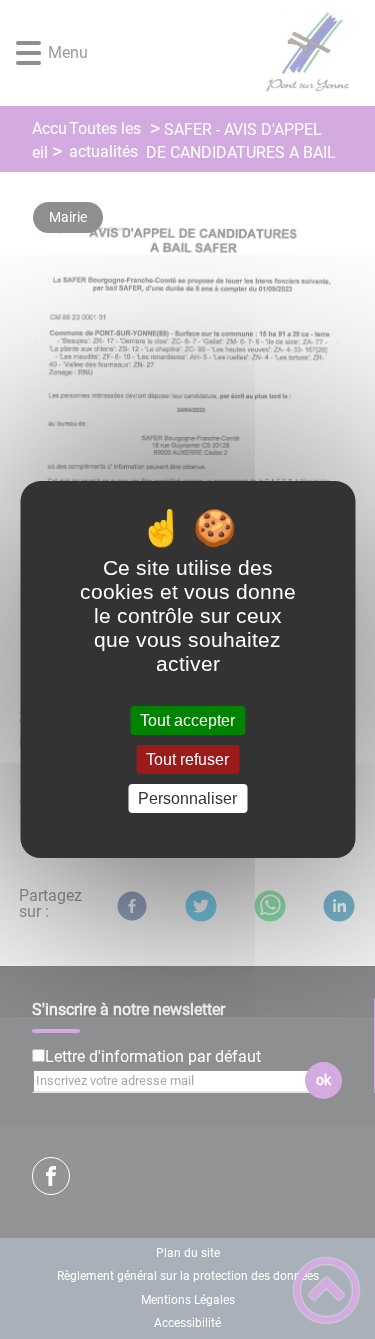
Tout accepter (187, 720)
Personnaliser (187, 798)
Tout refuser (187, 759)
